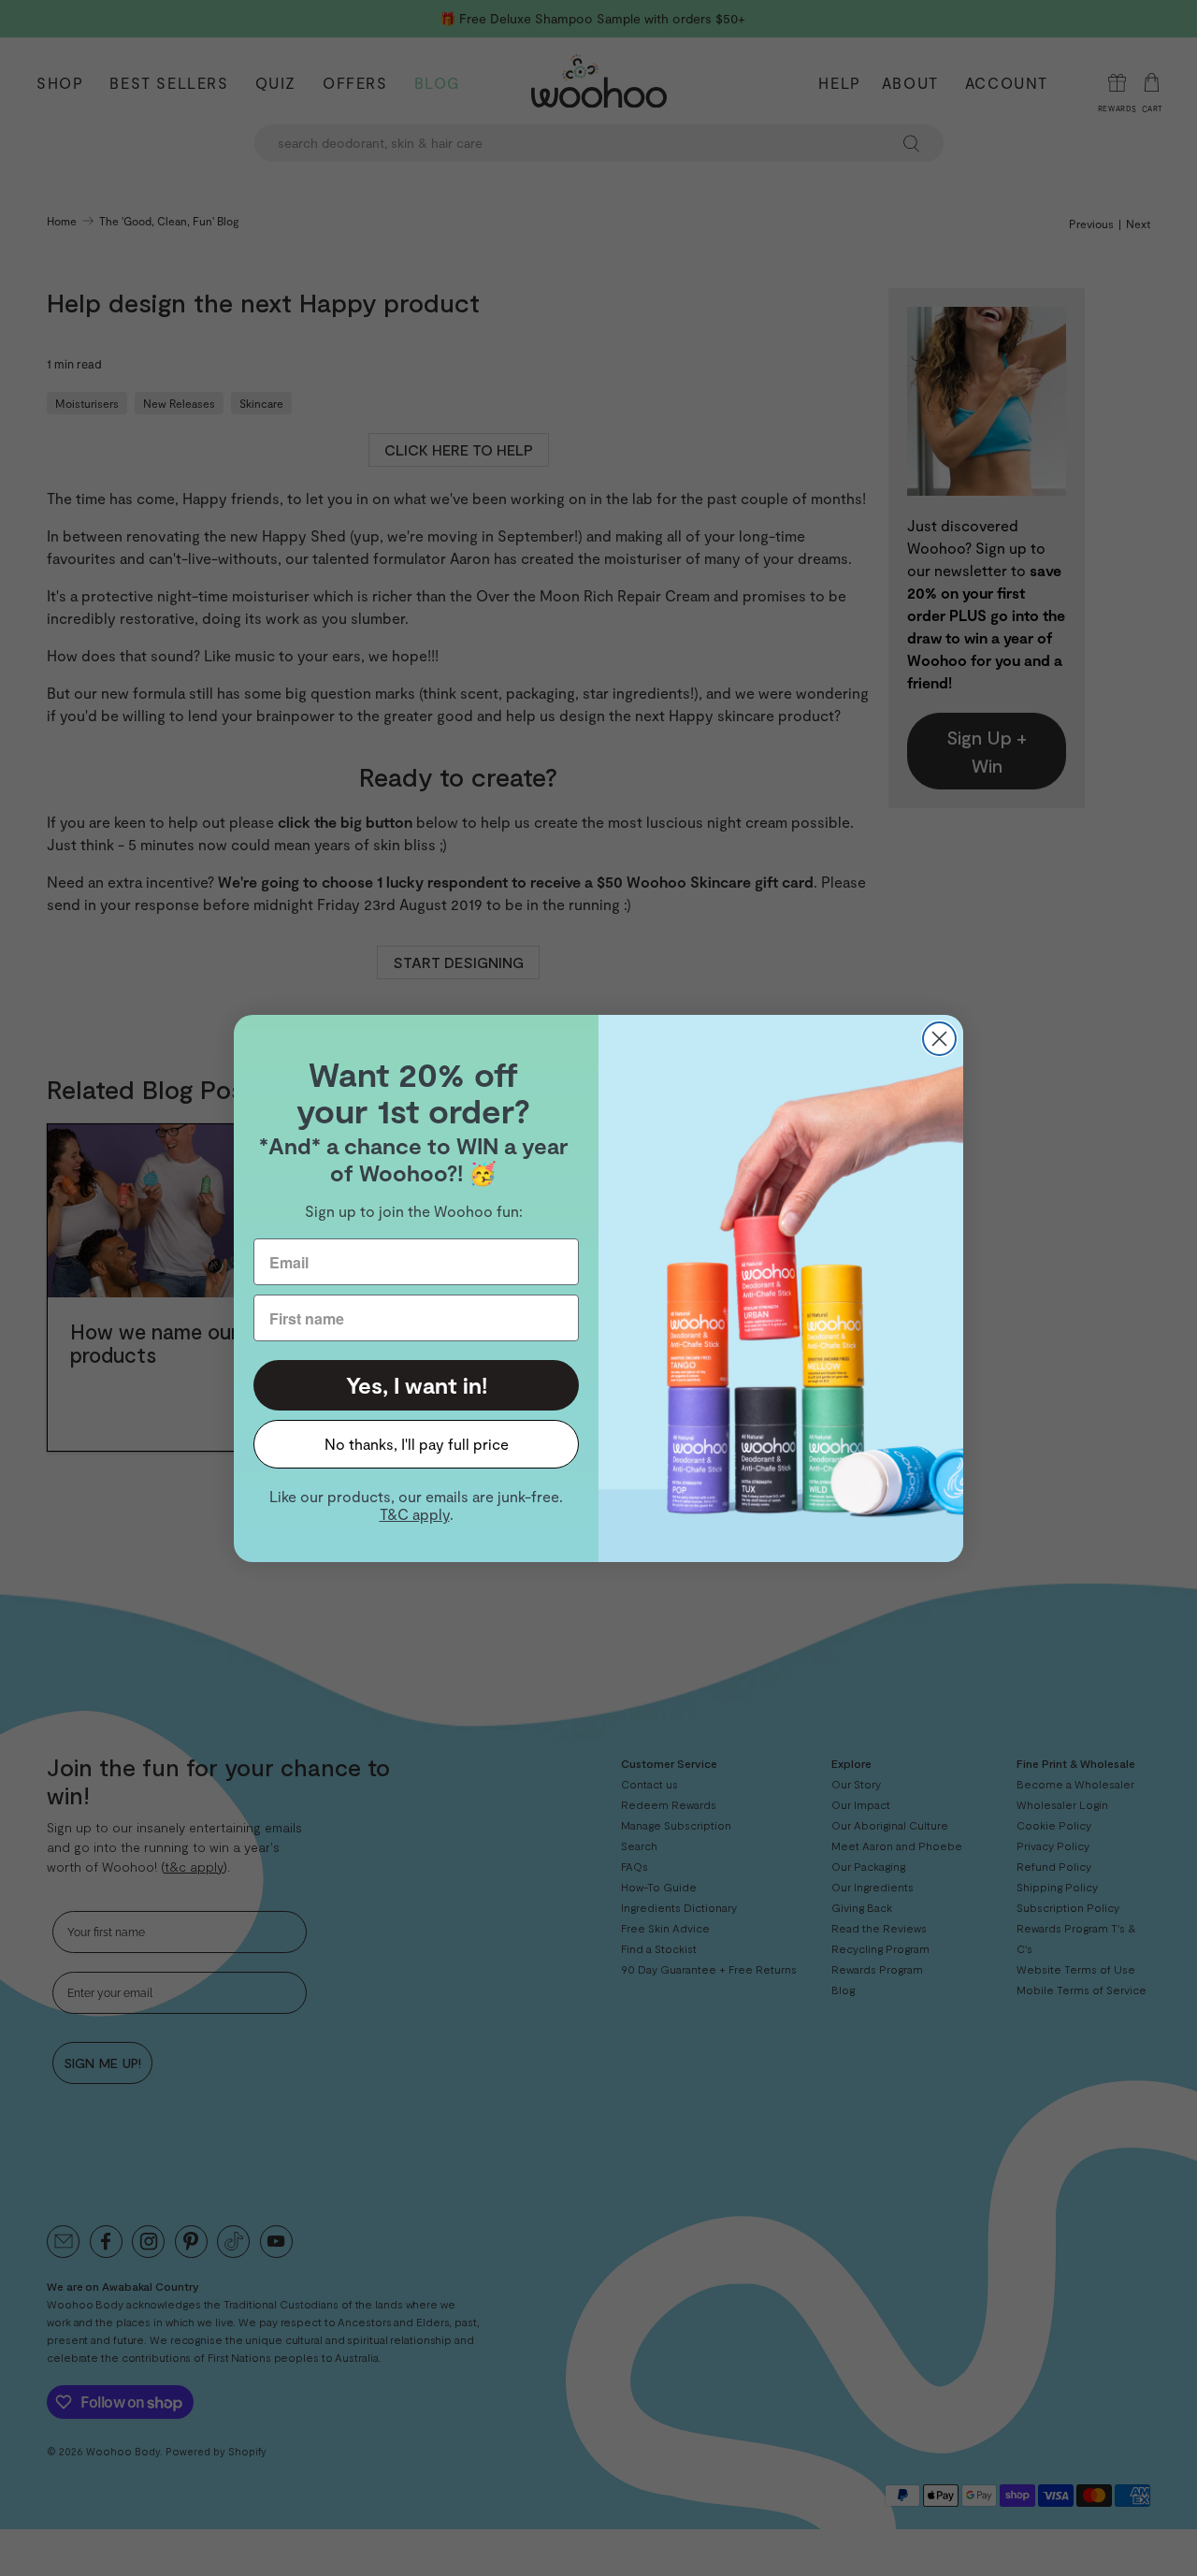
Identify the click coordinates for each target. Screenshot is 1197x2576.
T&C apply (415, 1514)
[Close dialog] (939, 1039)
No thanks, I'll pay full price (417, 1444)
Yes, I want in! (417, 1385)
